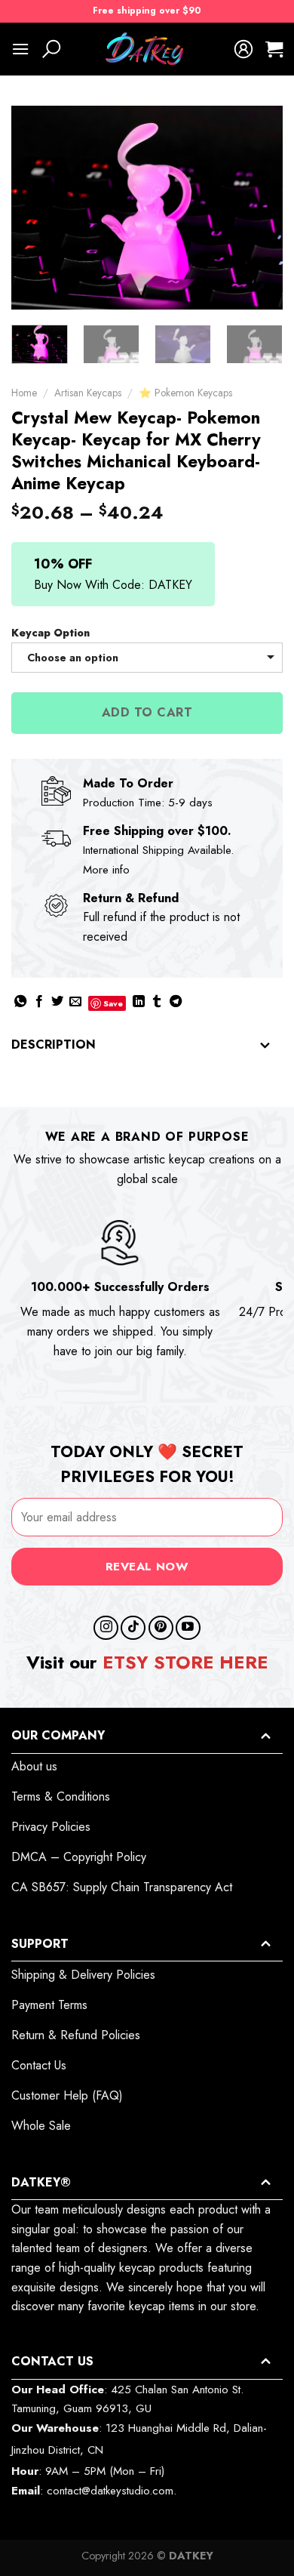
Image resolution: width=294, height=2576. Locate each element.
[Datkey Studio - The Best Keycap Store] (147, 49)
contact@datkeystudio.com (110, 2491)
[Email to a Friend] (75, 1002)
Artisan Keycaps (88, 393)
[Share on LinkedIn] (139, 1002)
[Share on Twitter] (57, 1002)
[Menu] (20, 49)
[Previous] (35, 208)
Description (54, 1045)
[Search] (51, 49)
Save (113, 1003)
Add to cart (147, 712)
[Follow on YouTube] (188, 1628)
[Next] (259, 208)
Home (24, 393)
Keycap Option (51, 633)
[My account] (243, 49)
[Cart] (274, 49)
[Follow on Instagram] (106, 1628)
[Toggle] (265, 1046)
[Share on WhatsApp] (20, 1002)
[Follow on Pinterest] (161, 1628)
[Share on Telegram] (176, 1002)
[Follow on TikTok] (133, 1628)
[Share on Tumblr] (157, 1002)
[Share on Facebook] (39, 1002)
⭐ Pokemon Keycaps (185, 393)
